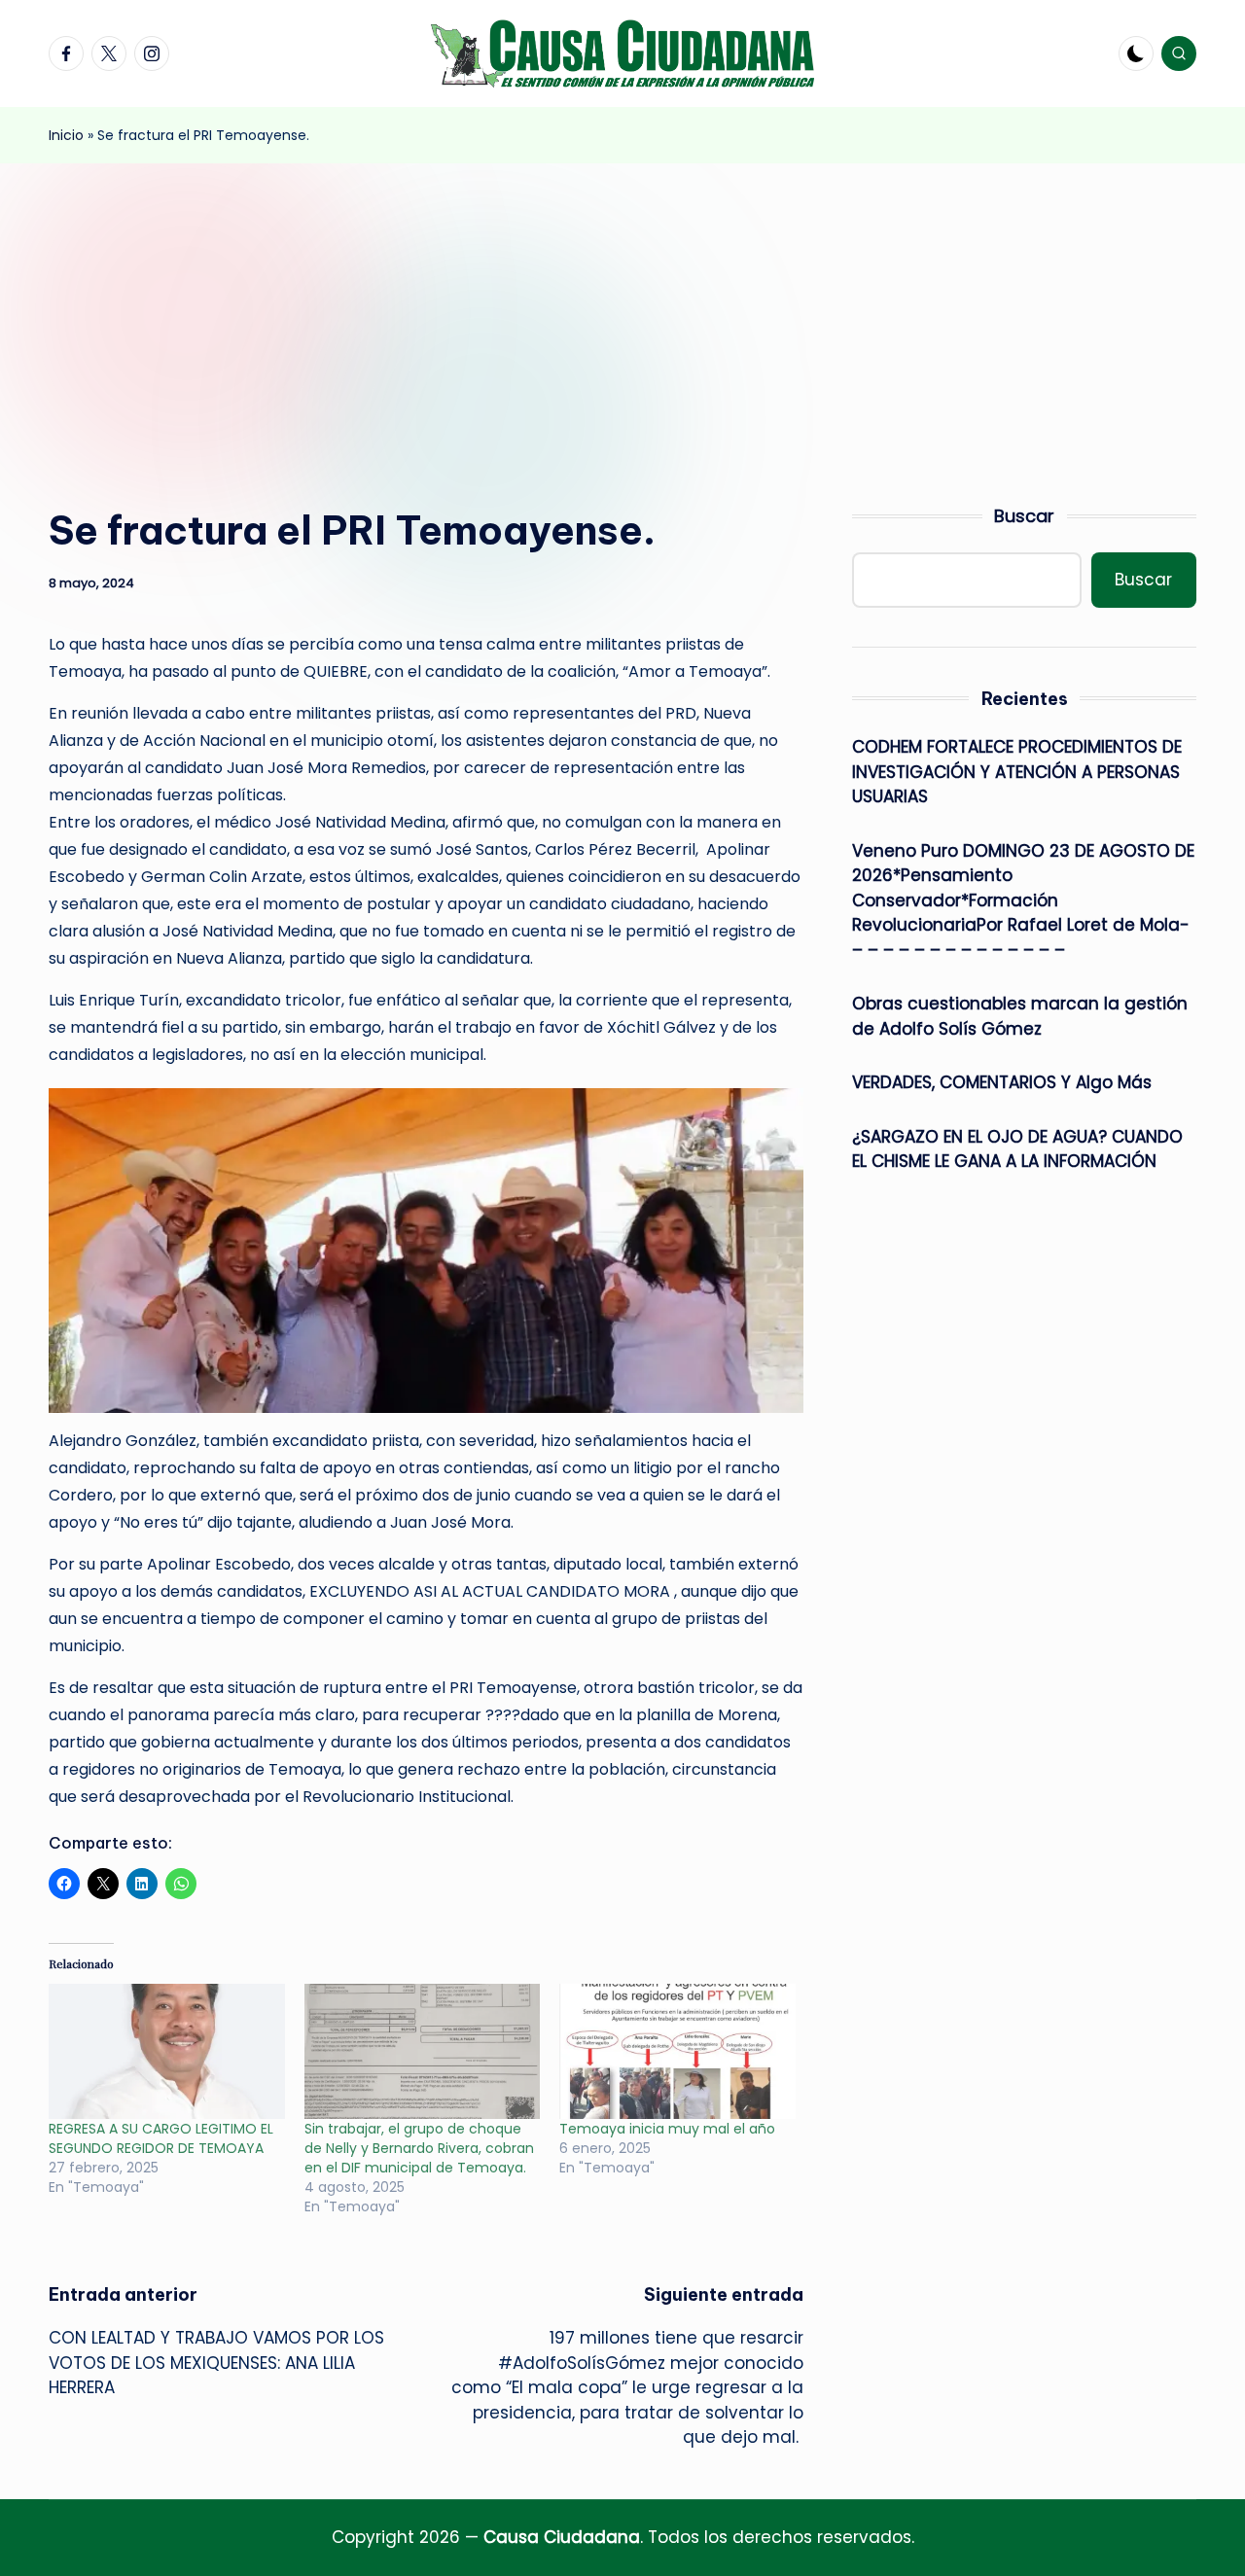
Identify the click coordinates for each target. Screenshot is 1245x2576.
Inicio (66, 135)
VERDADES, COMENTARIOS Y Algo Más (1002, 1082)
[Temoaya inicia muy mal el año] (677, 2051)
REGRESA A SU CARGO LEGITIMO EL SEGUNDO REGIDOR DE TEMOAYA (161, 2138)
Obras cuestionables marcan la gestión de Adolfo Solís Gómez (1020, 1016)
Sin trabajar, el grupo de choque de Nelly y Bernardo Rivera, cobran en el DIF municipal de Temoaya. (419, 2148)
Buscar (1024, 516)
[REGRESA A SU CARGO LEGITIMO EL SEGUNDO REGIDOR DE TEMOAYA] (167, 2051)
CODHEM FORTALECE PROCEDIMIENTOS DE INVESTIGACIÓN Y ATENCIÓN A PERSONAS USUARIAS (1017, 772)
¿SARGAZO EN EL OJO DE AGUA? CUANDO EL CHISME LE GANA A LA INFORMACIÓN (1017, 1148)
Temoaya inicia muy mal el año (667, 2129)
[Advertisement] (622, 309)
